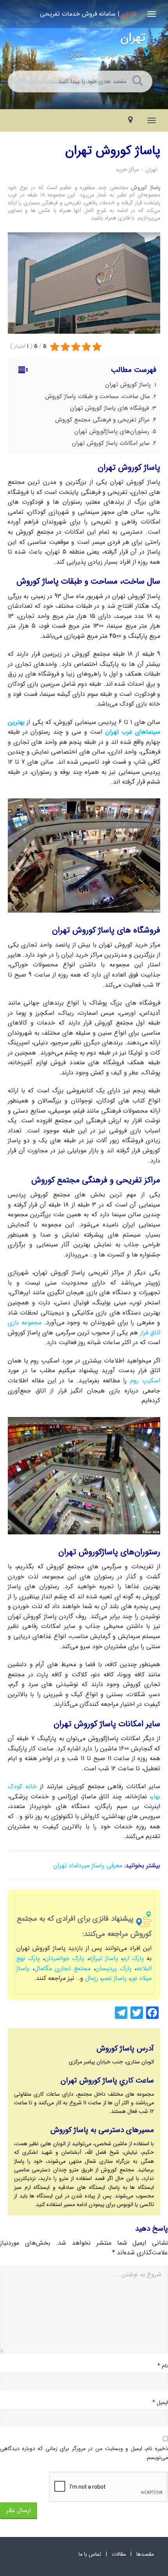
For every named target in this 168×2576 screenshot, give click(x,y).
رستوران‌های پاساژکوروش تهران (112, 432)
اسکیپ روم (145, 1381)
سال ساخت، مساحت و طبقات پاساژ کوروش (97, 396)
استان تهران (119, 54)
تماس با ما (90, 2554)
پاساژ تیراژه (104, 1958)
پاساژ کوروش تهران (128, 385)
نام (163, 2366)
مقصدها (145, 2554)
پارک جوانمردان (64, 1958)
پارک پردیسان (113, 1968)
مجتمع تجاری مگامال (63, 1968)
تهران (75, 54)
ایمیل (160, 2403)
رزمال (92, 1978)
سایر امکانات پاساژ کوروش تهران (111, 443)
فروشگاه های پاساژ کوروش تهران (109, 408)
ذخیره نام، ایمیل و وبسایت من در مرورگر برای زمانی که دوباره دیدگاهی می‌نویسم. (84, 2453)
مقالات (119, 2554)
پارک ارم (133, 1958)
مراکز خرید (127, 170)
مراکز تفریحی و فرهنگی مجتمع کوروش (102, 420)
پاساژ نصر (114, 1978)
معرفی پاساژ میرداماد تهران (88, 1866)
